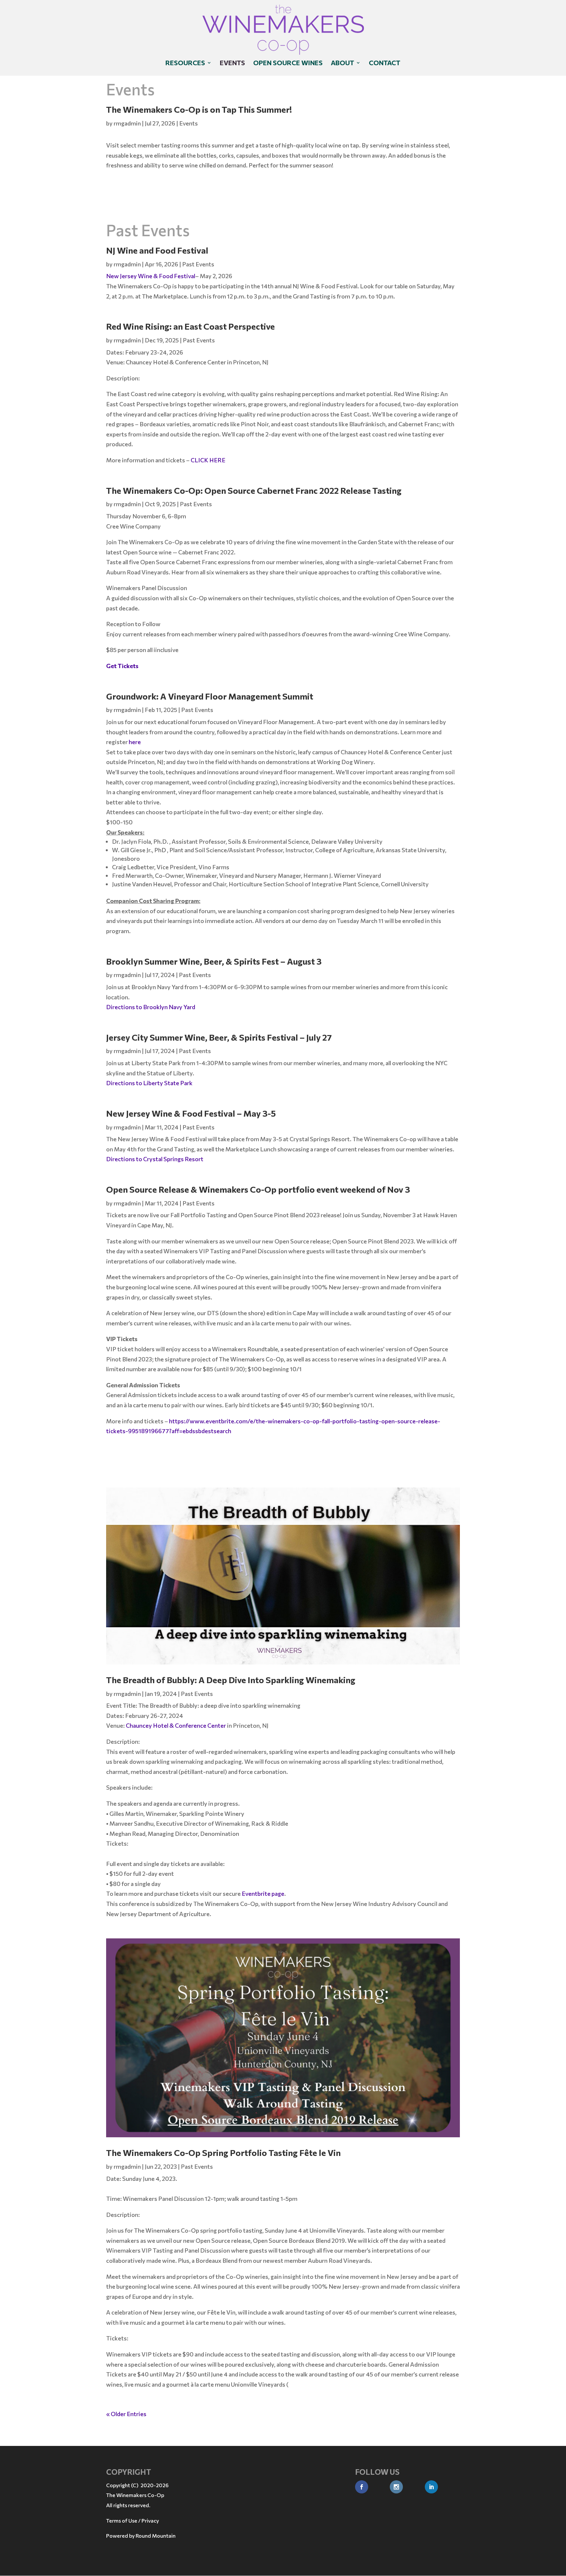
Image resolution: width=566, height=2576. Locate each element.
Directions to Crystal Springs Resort (155, 1159)
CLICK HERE (208, 460)
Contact (385, 63)
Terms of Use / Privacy (132, 2520)
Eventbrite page (263, 1894)
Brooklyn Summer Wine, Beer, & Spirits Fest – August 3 (214, 961)
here (135, 742)
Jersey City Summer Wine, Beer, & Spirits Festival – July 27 (219, 1037)
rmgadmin (127, 123)
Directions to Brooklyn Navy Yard (151, 1007)
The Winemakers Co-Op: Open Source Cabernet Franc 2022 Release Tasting (254, 490)
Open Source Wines (288, 63)
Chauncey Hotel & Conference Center (176, 1725)
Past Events (198, 264)
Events (232, 63)
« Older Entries (126, 2414)
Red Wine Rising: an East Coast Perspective (190, 326)
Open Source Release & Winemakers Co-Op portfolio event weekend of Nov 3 (258, 1189)
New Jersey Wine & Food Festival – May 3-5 (191, 1113)
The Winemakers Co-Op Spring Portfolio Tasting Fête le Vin (223, 2153)
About (342, 63)
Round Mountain (156, 2536)
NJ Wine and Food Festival (157, 250)
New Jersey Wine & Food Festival (151, 276)
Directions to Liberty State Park (149, 1083)
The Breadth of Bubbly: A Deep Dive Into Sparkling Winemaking (231, 1680)
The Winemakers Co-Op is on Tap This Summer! (199, 109)
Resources (185, 63)
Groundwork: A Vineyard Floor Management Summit (210, 696)
